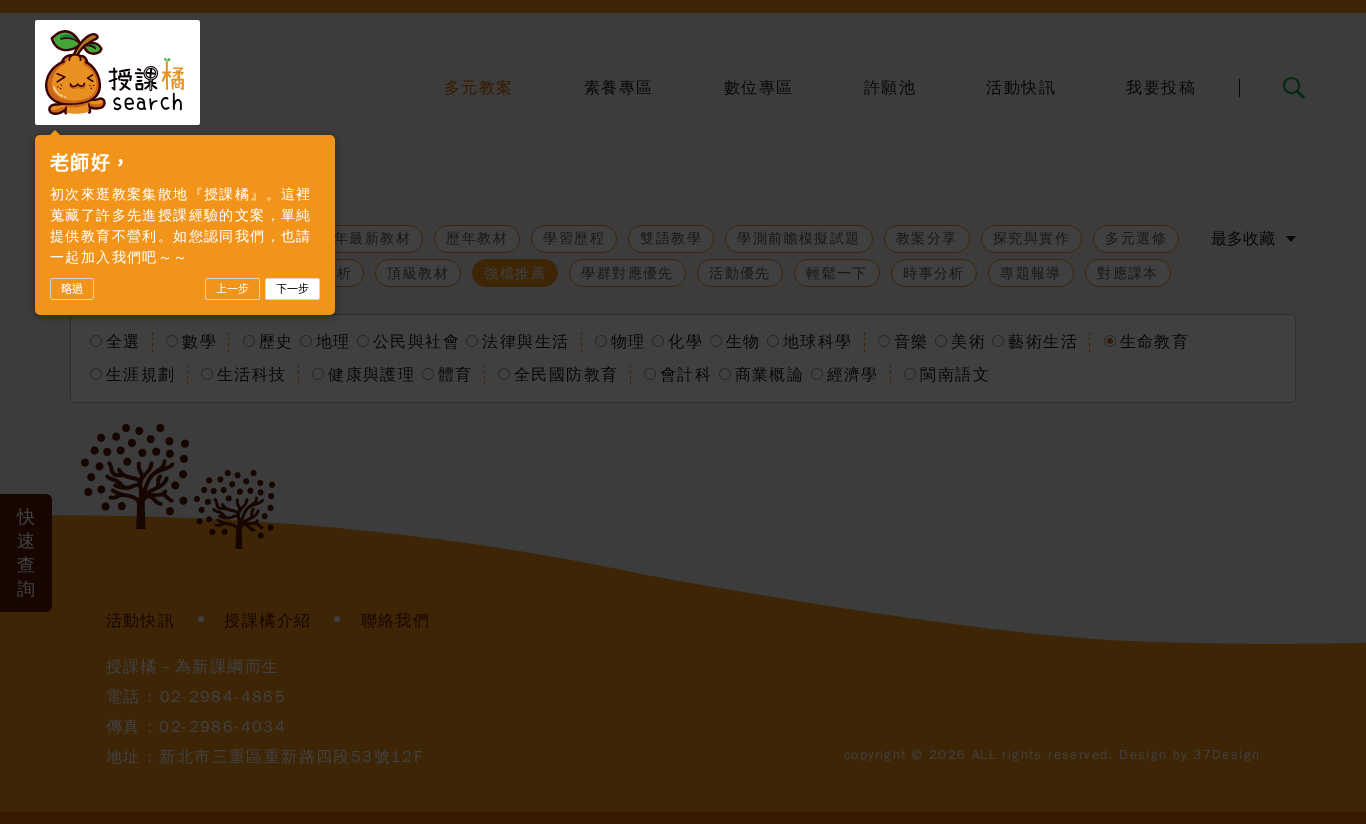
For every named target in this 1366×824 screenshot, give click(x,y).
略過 (72, 289)
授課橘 (117, 72)
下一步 (292, 289)
